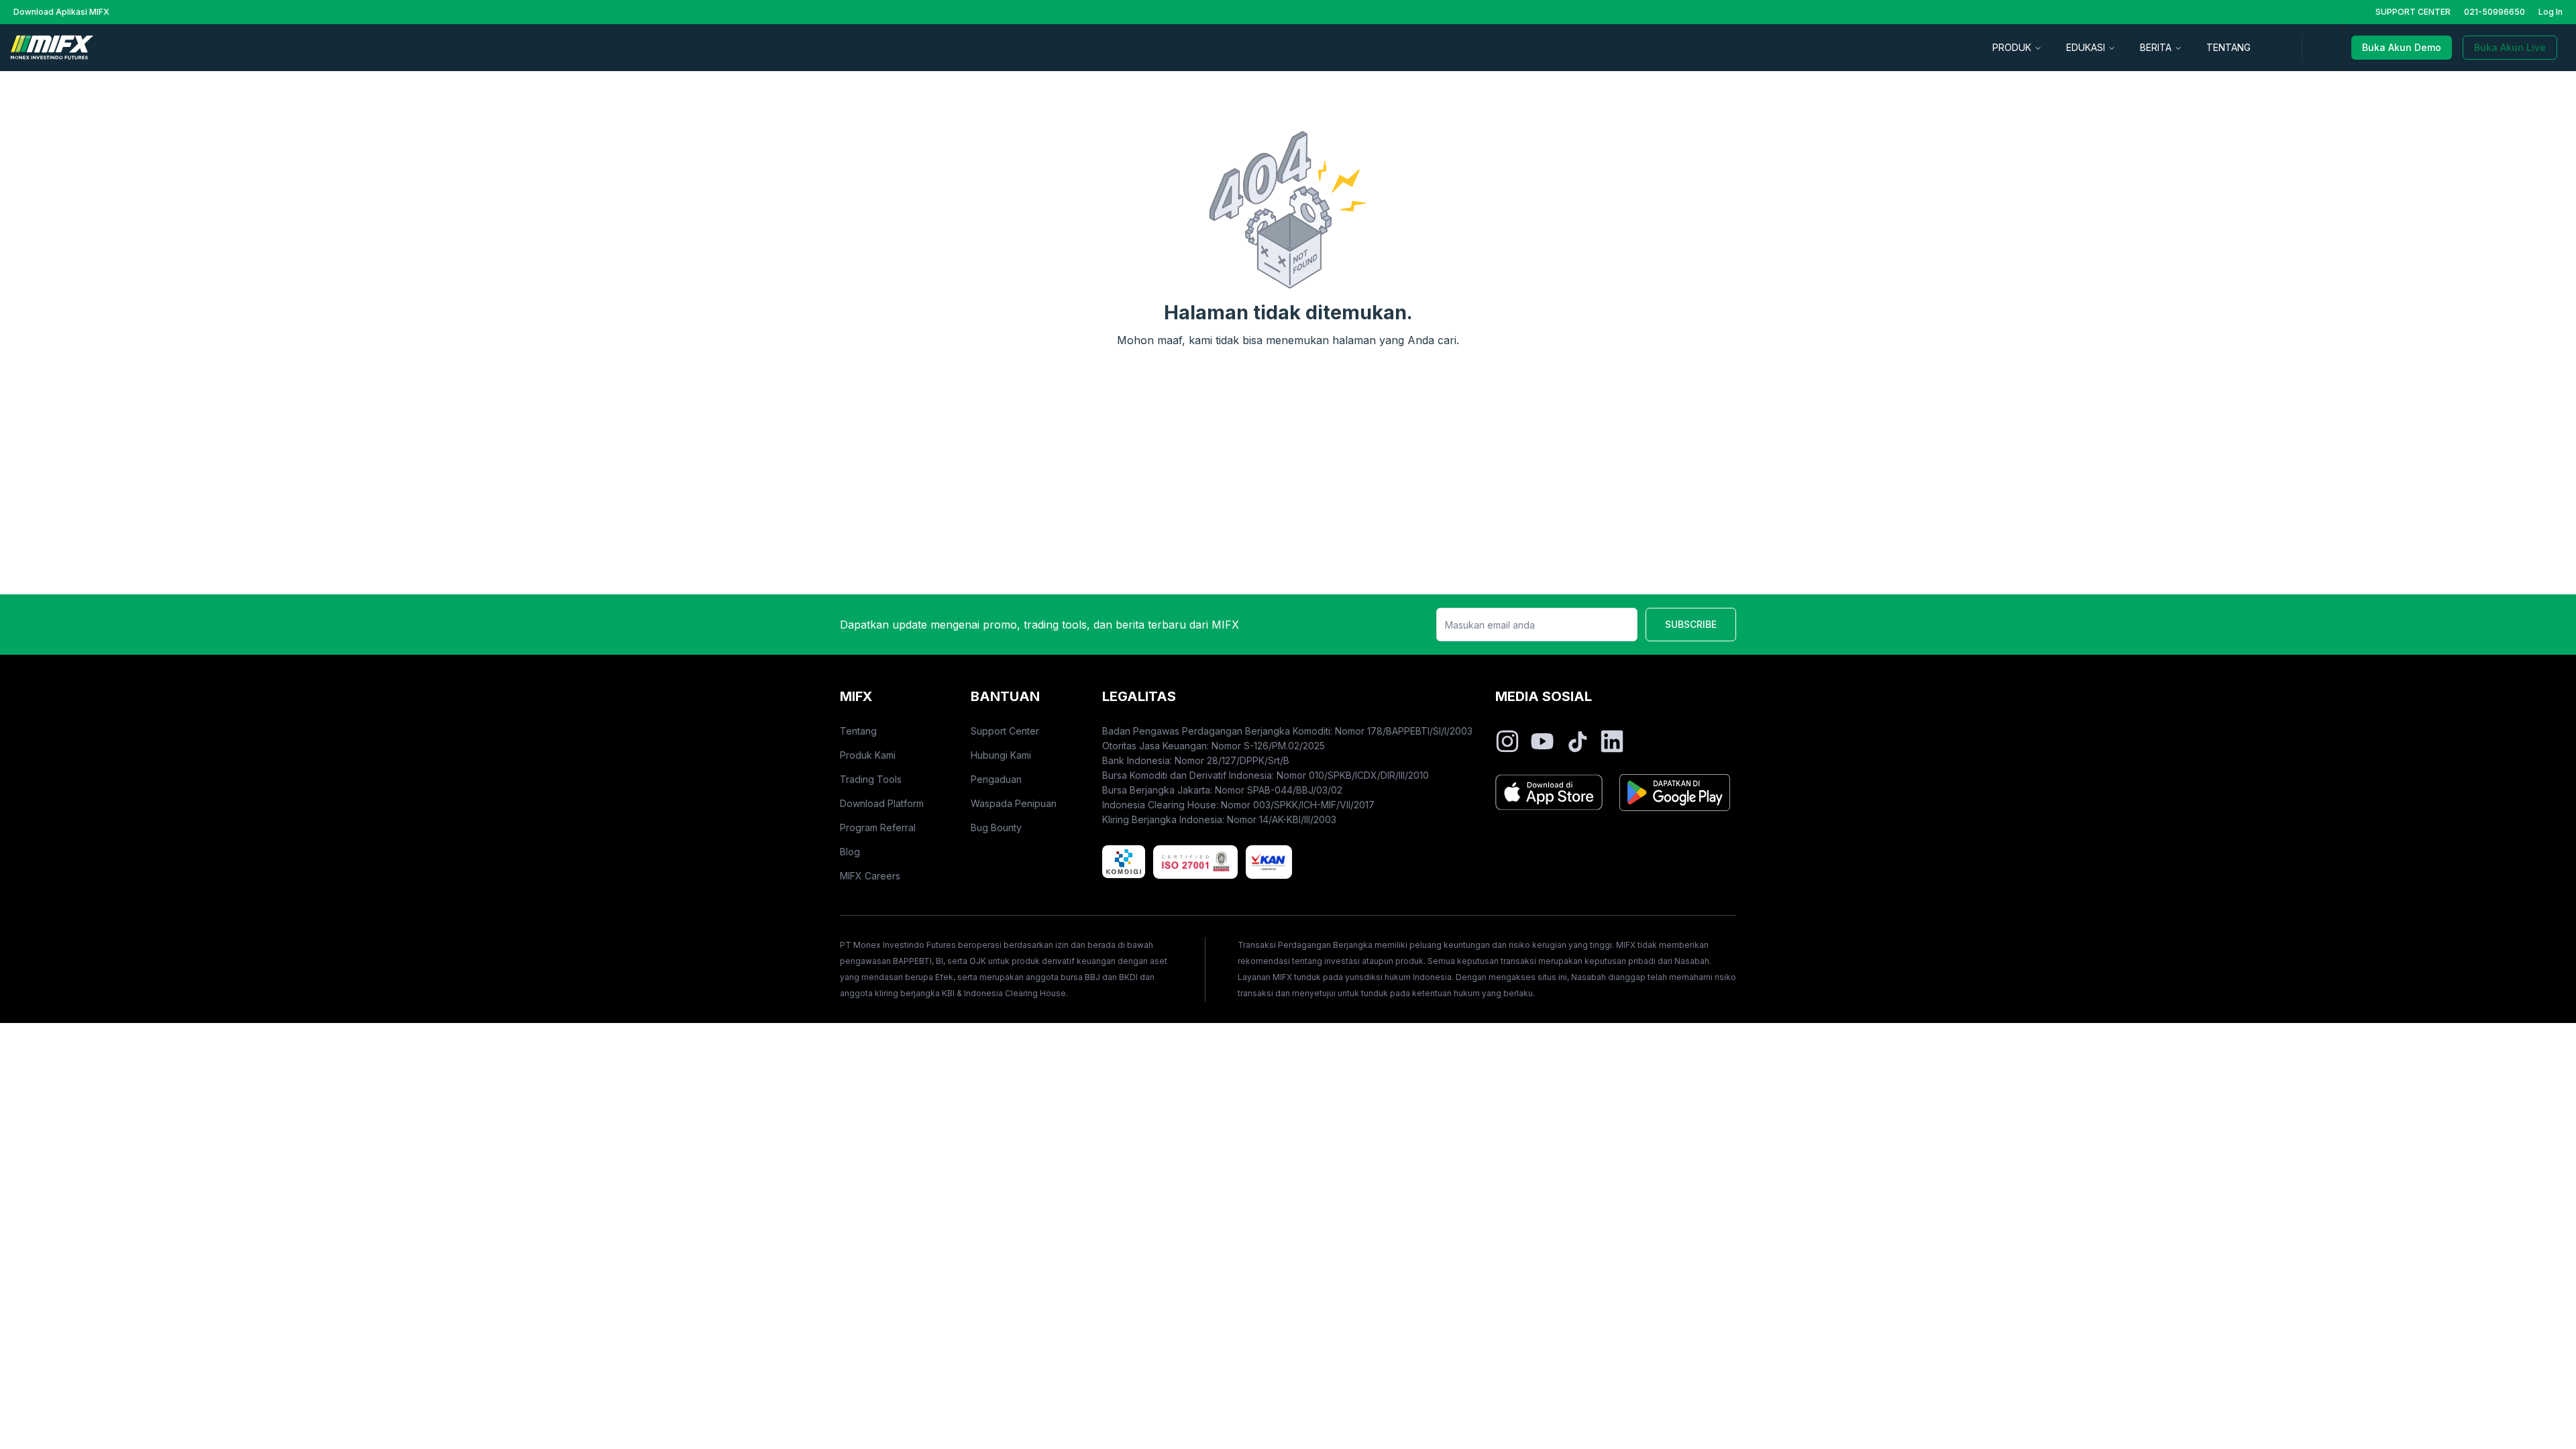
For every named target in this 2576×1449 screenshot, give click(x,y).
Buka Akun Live (2510, 47)
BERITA (2156, 47)
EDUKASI (2086, 47)
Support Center (1005, 731)
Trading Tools (871, 779)
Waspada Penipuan (1014, 803)
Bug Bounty (996, 827)
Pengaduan (996, 779)
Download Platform (882, 803)
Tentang (858, 731)
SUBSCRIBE (1691, 624)
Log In (2551, 12)
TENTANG (2229, 47)
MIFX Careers (870, 876)
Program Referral (878, 827)
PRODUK (2012, 47)
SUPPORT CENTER (2413, 12)
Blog (850, 852)
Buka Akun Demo (2402, 47)
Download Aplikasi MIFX (61, 12)
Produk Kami (868, 755)
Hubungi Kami (1001, 755)
